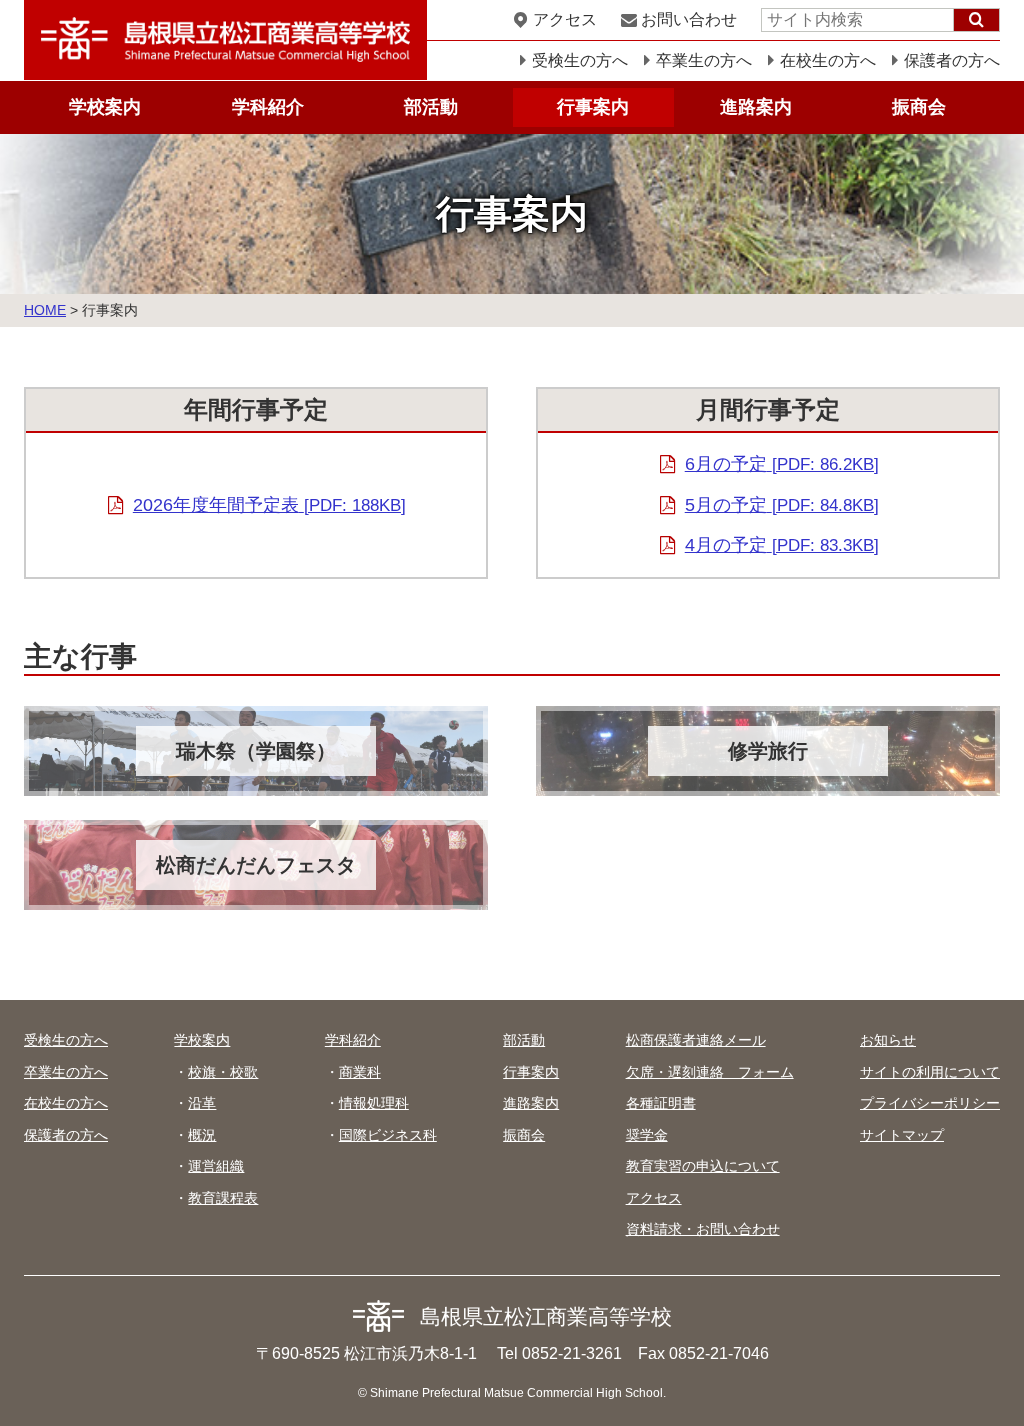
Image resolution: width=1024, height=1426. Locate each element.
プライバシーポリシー (930, 1103)
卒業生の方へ (704, 60)
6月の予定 (782, 464)
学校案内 (105, 107)
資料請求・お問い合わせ (703, 1229)
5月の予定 (782, 505)
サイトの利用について (930, 1072)
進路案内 (756, 107)
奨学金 (647, 1135)
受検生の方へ (580, 60)
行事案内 (593, 107)
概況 (202, 1135)
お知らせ (888, 1040)
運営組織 (216, 1166)
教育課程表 (223, 1198)
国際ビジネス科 (388, 1135)
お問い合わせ (689, 19)
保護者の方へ (952, 60)
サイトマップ (902, 1135)
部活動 (431, 107)
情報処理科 (374, 1103)
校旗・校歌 (223, 1072)
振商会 (919, 107)
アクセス (565, 19)
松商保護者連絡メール (696, 1040)
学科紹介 (268, 107)
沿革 (202, 1103)
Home (45, 310)
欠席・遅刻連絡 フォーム (710, 1072)
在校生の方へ (828, 60)
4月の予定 (782, 545)
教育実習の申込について (703, 1166)
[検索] (976, 20)
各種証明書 (661, 1103)
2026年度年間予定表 (269, 505)
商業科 (360, 1072)
